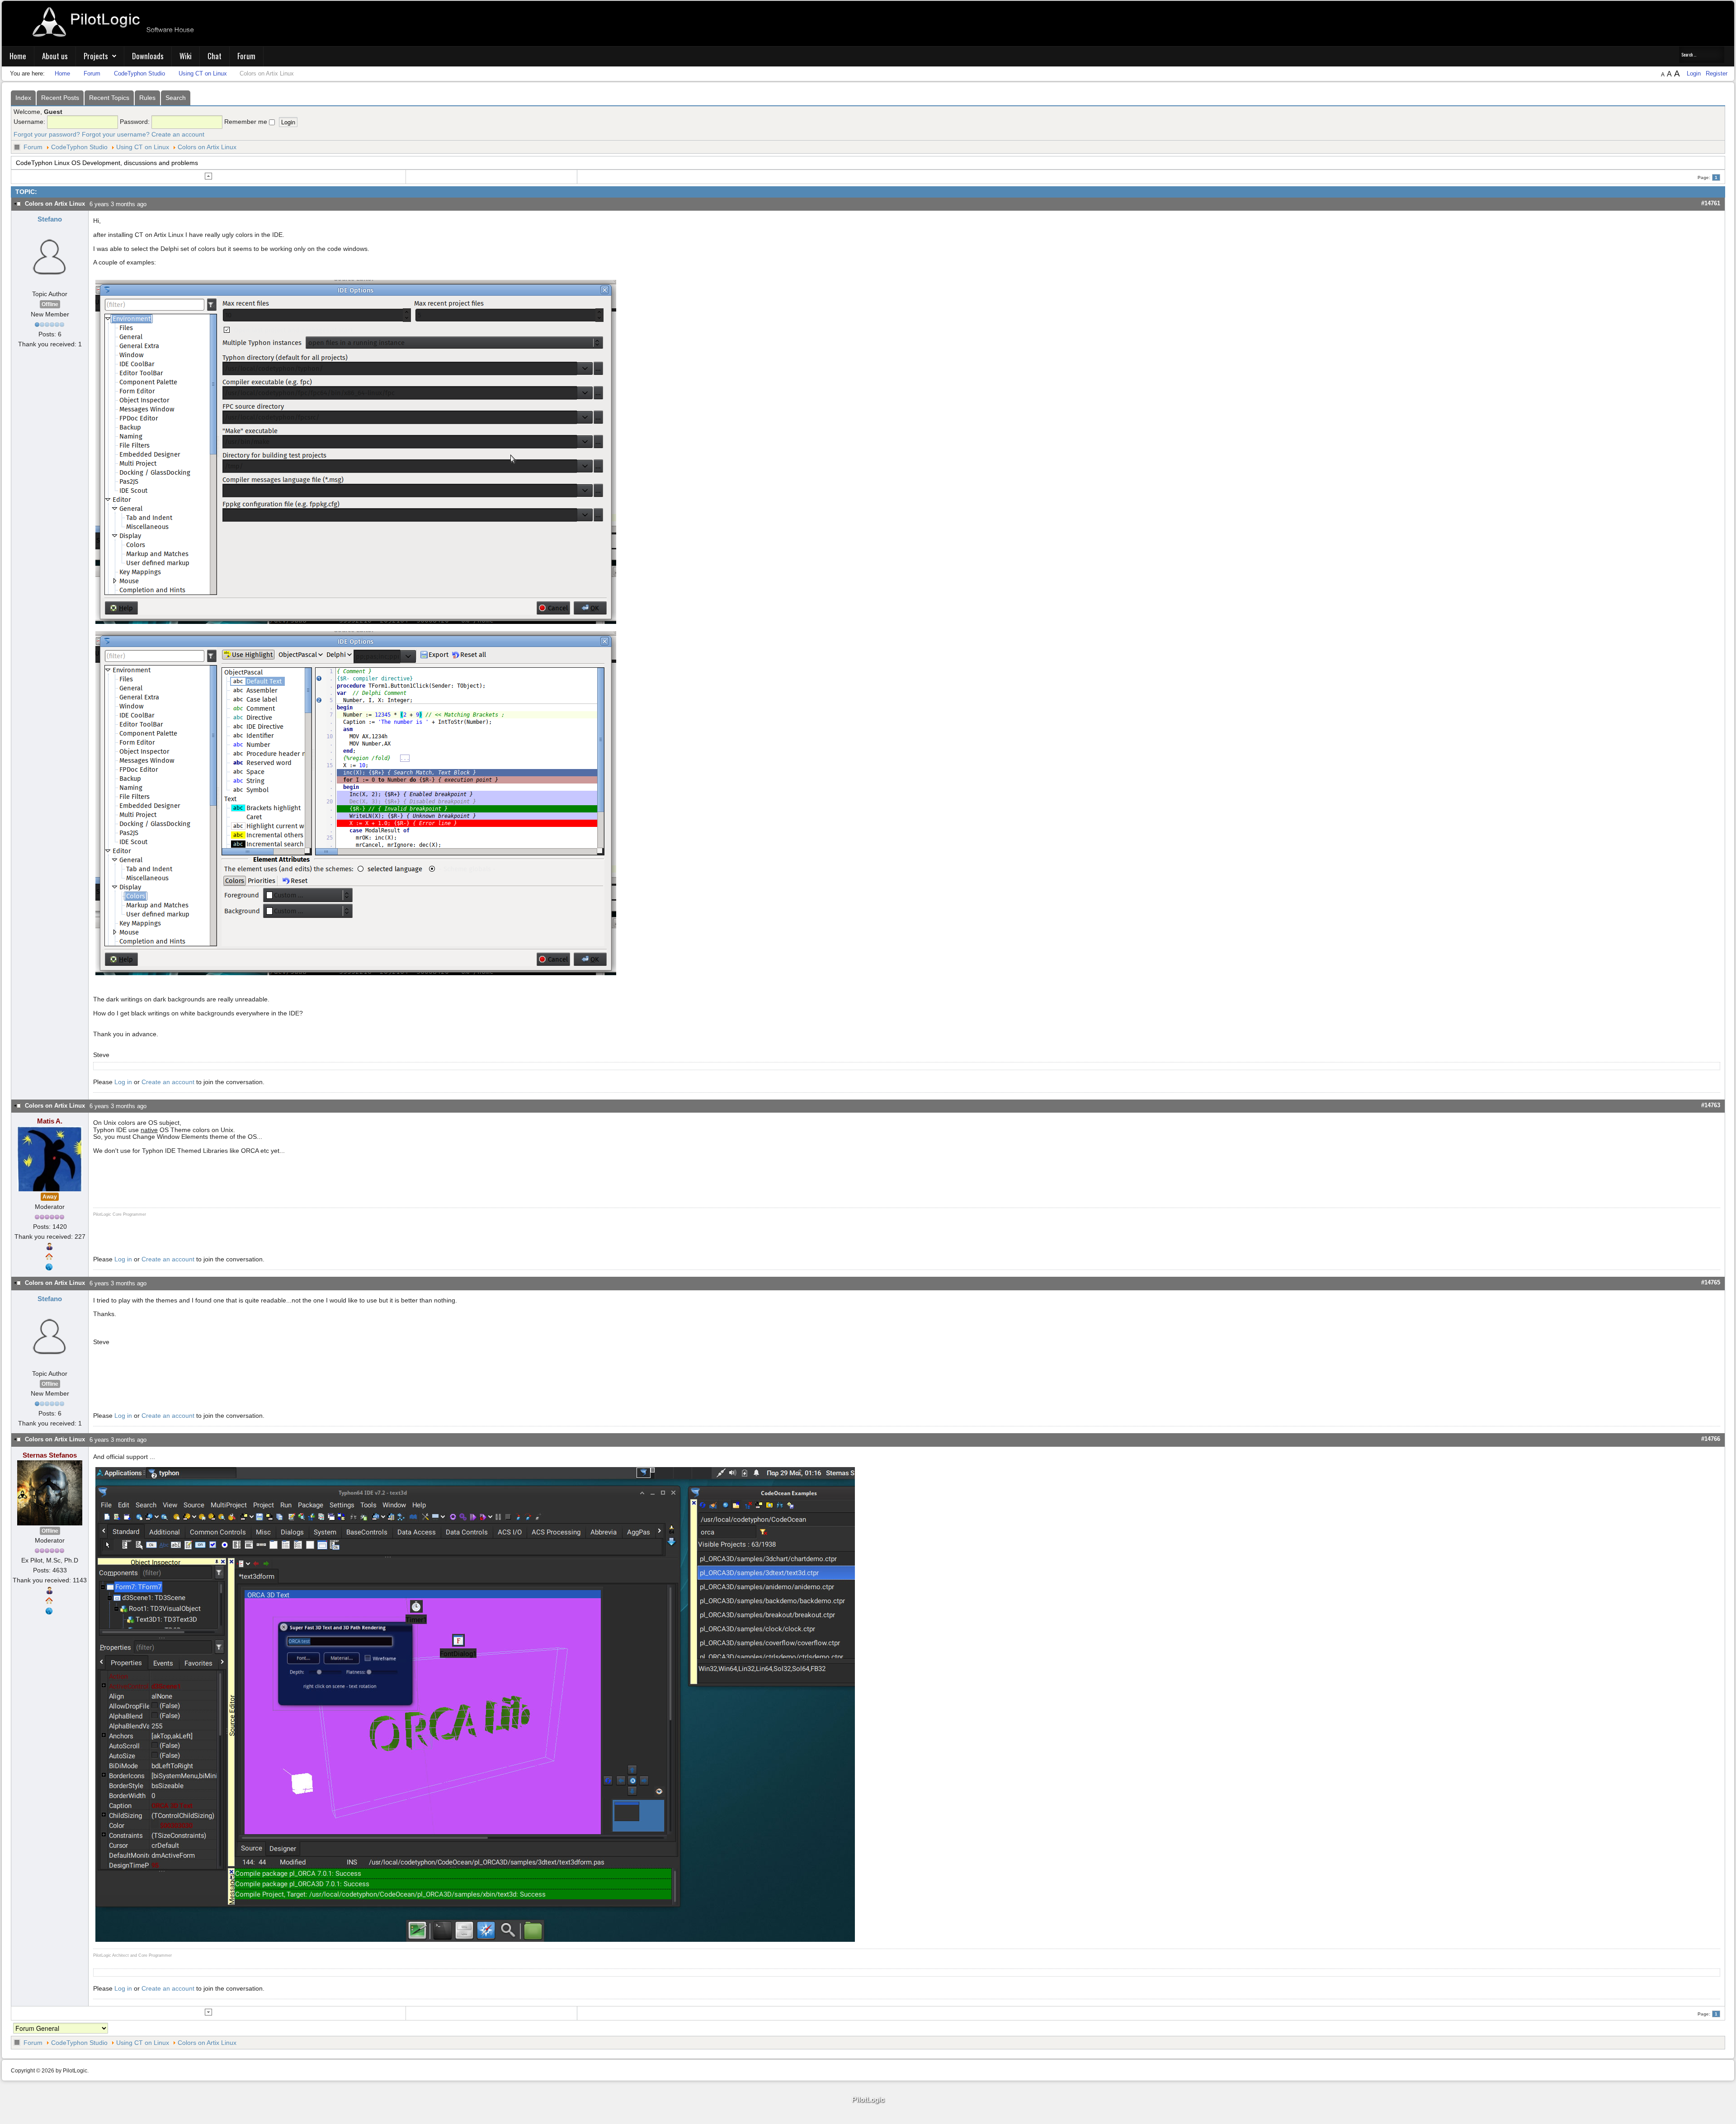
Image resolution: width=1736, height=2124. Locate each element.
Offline (50, 304)
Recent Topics (109, 98)
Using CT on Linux (143, 147)
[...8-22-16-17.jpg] (475, 1704)
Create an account (178, 134)
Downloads (148, 56)
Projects (96, 56)
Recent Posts (60, 98)
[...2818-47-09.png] (356, 452)
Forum (246, 56)
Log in (123, 1082)
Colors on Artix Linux (207, 147)
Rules (147, 98)
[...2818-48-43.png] (356, 802)
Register (1717, 73)
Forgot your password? (47, 134)
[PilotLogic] (868, 2100)
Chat (215, 56)
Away (50, 1197)
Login (1695, 73)
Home (18, 56)
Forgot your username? (116, 134)
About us (55, 56)
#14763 (1711, 1105)
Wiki (186, 56)
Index (23, 98)
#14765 (1711, 1282)
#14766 (1711, 1439)
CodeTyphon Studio (79, 147)
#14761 (1711, 203)
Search (176, 98)
